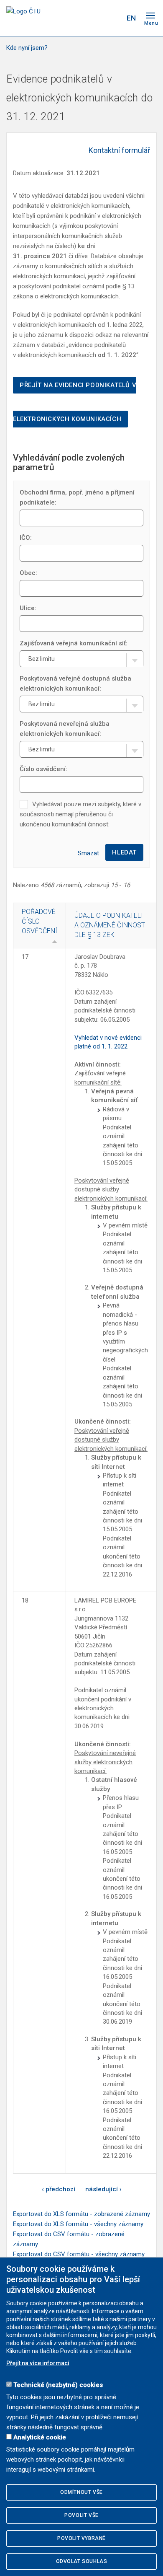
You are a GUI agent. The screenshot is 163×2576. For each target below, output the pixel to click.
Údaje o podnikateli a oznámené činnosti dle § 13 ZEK (111, 925)
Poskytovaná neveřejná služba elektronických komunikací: (65, 729)
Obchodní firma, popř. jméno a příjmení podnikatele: (77, 497)
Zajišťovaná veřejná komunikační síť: (74, 643)
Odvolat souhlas (82, 2561)
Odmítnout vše (81, 2492)
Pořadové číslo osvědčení (39, 921)
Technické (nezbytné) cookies (58, 2385)
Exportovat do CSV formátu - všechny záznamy (79, 2254)
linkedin (97, 18)
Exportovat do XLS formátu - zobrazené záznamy (81, 2214)
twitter (83, 18)
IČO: (26, 538)
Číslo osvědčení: (43, 769)
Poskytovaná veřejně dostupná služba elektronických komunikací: (75, 683)
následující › (103, 2189)
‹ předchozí (59, 2189)
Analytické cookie (40, 2437)
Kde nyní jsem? (27, 48)
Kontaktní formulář (119, 150)
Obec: (28, 573)
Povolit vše (81, 2515)
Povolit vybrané (81, 2538)
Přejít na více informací (38, 2363)
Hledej (114, 18)
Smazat (88, 853)
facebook (68, 18)
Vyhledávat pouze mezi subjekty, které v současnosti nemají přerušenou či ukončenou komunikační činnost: (80, 814)
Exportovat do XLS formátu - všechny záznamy (78, 2224)
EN (131, 18)
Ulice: (28, 608)
